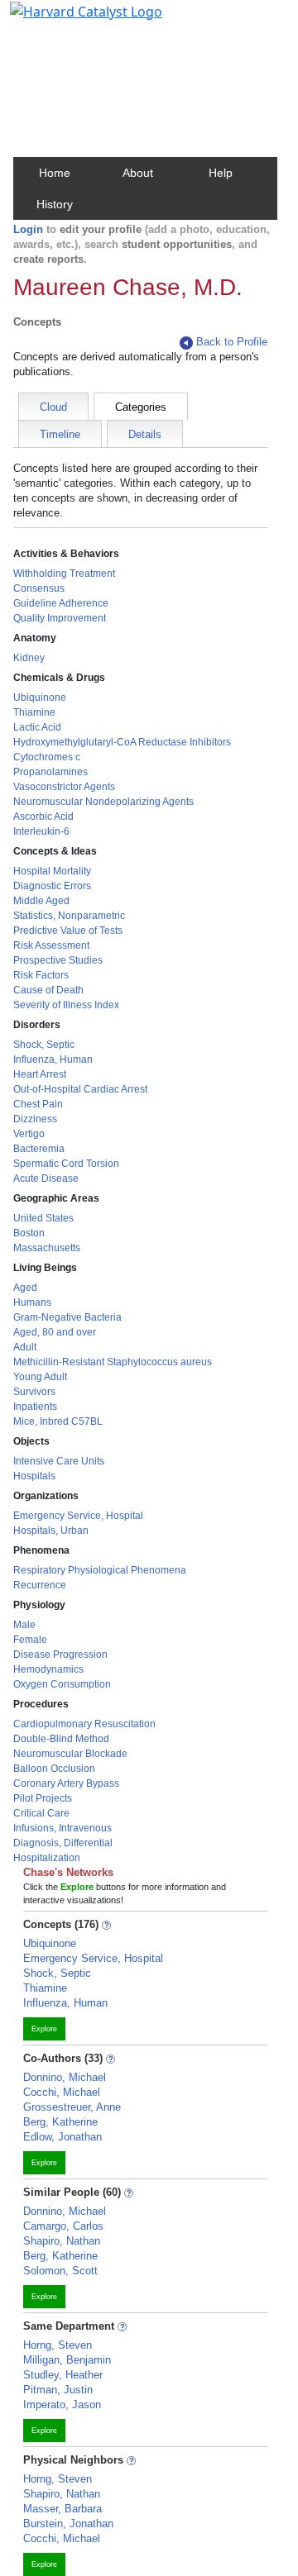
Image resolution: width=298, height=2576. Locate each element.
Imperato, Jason (62, 2405)
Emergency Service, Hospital (78, 1516)
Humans (32, 1302)
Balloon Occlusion (54, 1769)
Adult (25, 1347)
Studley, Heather (63, 2375)
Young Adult (40, 1377)
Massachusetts (47, 1248)
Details (145, 434)
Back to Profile (232, 342)
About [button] (138, 173)
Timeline (60, 434)
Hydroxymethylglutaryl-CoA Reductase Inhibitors (122, 742)
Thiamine (34, 712)
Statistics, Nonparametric (69, 916)
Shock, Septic (44, 1045)
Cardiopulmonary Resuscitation (84, 1724)
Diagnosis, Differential (63, 1843)
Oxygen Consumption (62, 1684)
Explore (44, 2029)
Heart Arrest (40, 1074)
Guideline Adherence (61, 603)
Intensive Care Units (59, 1461)
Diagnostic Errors (52, 886)
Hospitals (34, 1476)
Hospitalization (47, 1858)
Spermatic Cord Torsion (66, 1164)
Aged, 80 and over (55, 1332)
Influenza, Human (53, 1059)
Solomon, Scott (60, 2271)
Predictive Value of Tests (68, 931)
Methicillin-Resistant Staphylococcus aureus (113, 1362)
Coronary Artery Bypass (66, 1783)
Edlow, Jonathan (62, 2137)
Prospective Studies (58, 960)
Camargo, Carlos (63, 2226)
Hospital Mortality (52, 871)
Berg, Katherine (60, 2122)
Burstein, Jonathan (68, 2524)
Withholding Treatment (64, 574)
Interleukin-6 (41, 831)
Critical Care (41, 1813)
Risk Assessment (51, 945)
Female (30, 1640)
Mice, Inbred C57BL (58, 1421)
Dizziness (35, 1119)
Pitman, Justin (58, 2390)
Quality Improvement (60, 618)
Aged (25, 1288)
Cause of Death (48, 990)
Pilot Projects (43, 1798)
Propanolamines (50, 772)
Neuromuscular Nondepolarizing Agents (103, 802)
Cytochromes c (47, 757)
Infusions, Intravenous (62, 1828)
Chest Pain (38, 1104)
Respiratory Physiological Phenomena (100, 1570)
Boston (29, 1233)
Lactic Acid (37, 727)
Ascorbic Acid (43, 817)
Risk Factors (41, 975)
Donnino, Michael (65, 2077)
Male (24, 1625)
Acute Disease (46, 1178)
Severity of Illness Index (66, 1005)
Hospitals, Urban (51, 1531)
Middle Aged (41, 901)
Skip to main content (69, 20)
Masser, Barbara (62, 2509)
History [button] (55, 204)
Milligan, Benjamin (67, 2360)
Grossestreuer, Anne (72, 2107)
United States (43, 1218)
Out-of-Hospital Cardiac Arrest (80, 1089)
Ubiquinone (40, 698)
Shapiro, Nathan (62, 2241)
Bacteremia (39, 1149)
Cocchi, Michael (62, 2092)
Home (55, 173)
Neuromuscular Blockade (70, 1754)
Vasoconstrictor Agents (64, 787)
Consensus (39, 588)
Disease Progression (60, 1655)
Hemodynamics (48, 1669)
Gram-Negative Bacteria (67, 1317)
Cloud (53, 407)
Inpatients (35, 1407)
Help (221, 173)
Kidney (29, 658)
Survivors (34, 1392)
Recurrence (40, 1585)
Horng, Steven (58, 2345)
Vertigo (29, 1134)
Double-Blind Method (61, 1739)
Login (28, 229)
